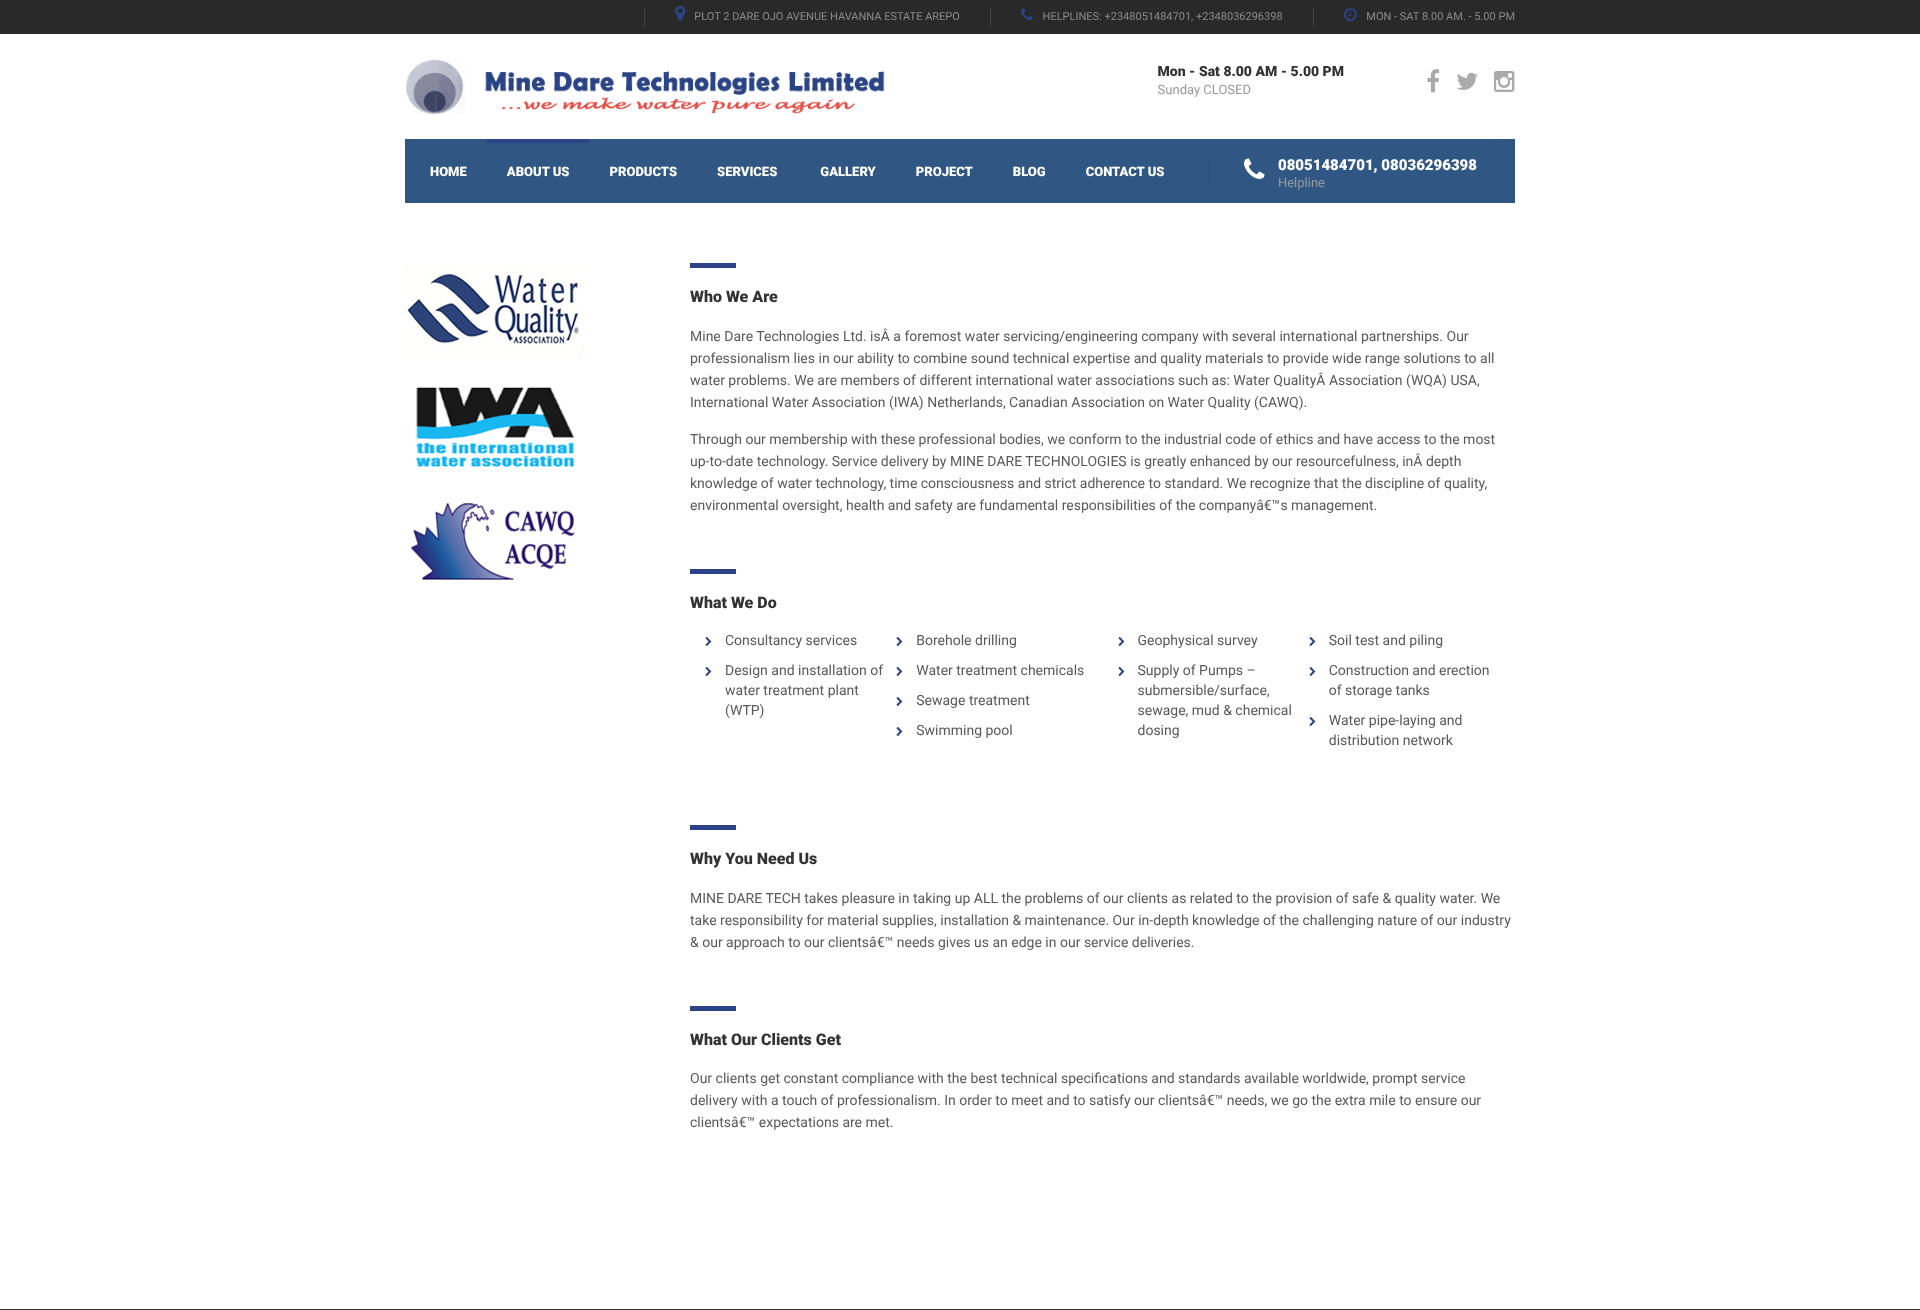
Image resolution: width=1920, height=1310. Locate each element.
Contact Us (1125, 172)
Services (747, 172)
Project (944, 172)
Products (643, 172)
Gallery (847, 172)
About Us (538, 172)
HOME (448, 172)
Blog (1029, 172)
